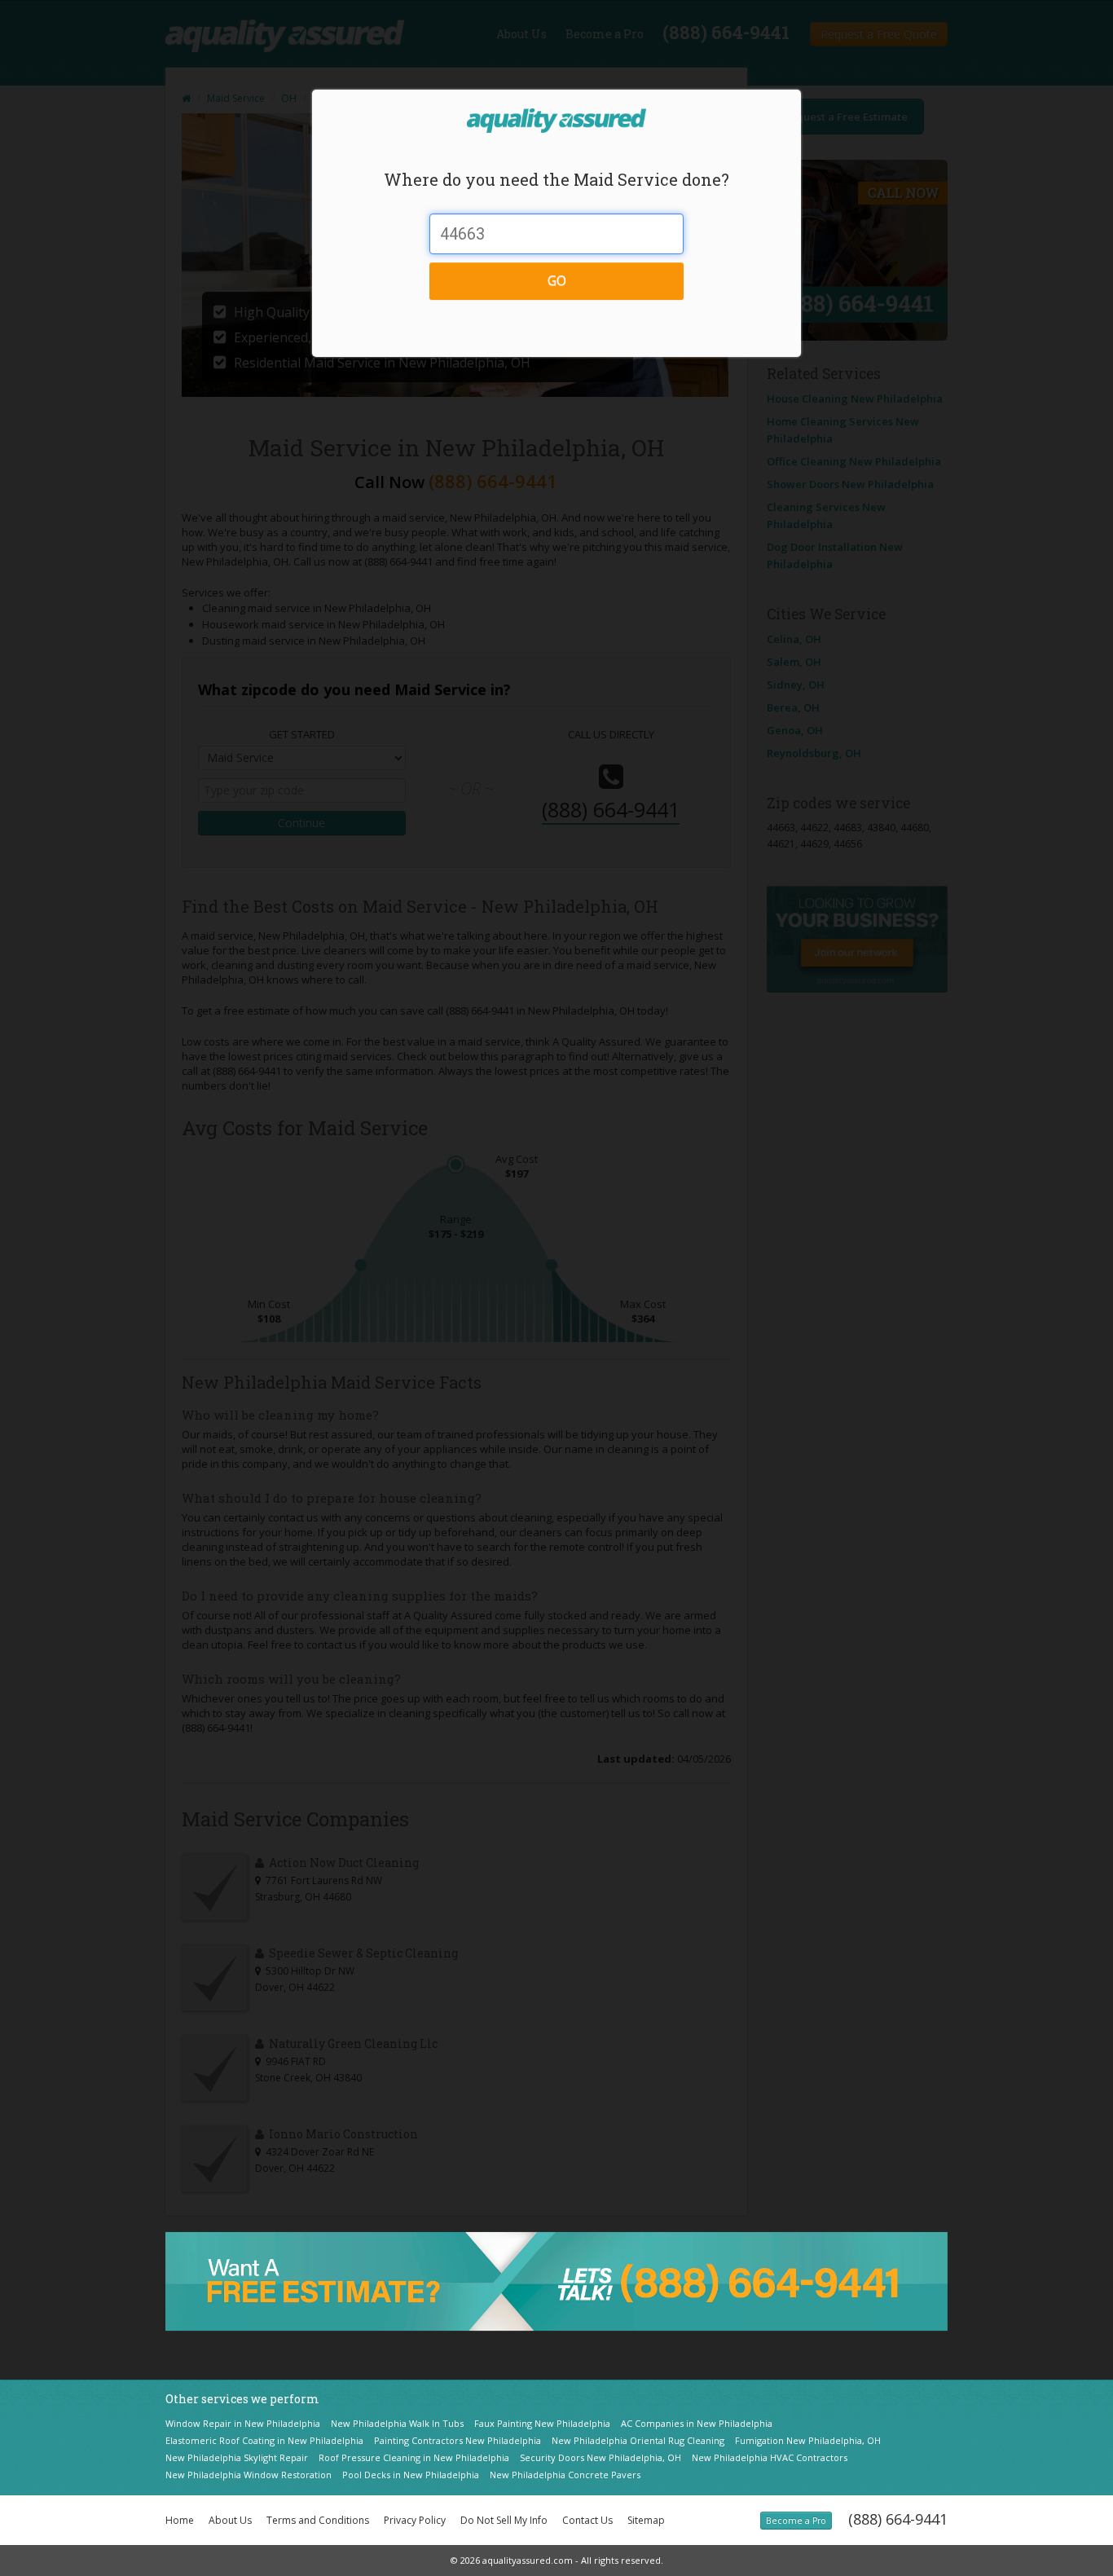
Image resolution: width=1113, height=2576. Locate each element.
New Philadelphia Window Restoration (249, 2475)
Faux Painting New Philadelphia (542, 2423)
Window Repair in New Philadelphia (243, 2423)
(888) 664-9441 (898, 2519)
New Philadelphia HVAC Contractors (770, 2457)
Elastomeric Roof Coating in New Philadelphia (264, 2440)
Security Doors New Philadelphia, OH (600, 2457)
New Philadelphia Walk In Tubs (397, 2423)
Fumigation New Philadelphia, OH (808, 2440)
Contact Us (587, 2520)
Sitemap (646, 2520)
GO (557, 280)
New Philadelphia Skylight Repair (237, 2457)
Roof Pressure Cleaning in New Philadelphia (414, 2457)
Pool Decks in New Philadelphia (411, 2475)
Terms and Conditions (318, 2520)
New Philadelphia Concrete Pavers (565, 2475)
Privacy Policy (415, 2520)
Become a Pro (796, 2521)
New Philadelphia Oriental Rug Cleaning (638, 2440)
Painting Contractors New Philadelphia (458, 2440)
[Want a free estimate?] (556, 2280)
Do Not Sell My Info (504, 2520)
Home (180, 2520)
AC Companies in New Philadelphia (697, 2423)
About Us (230, 2520)
